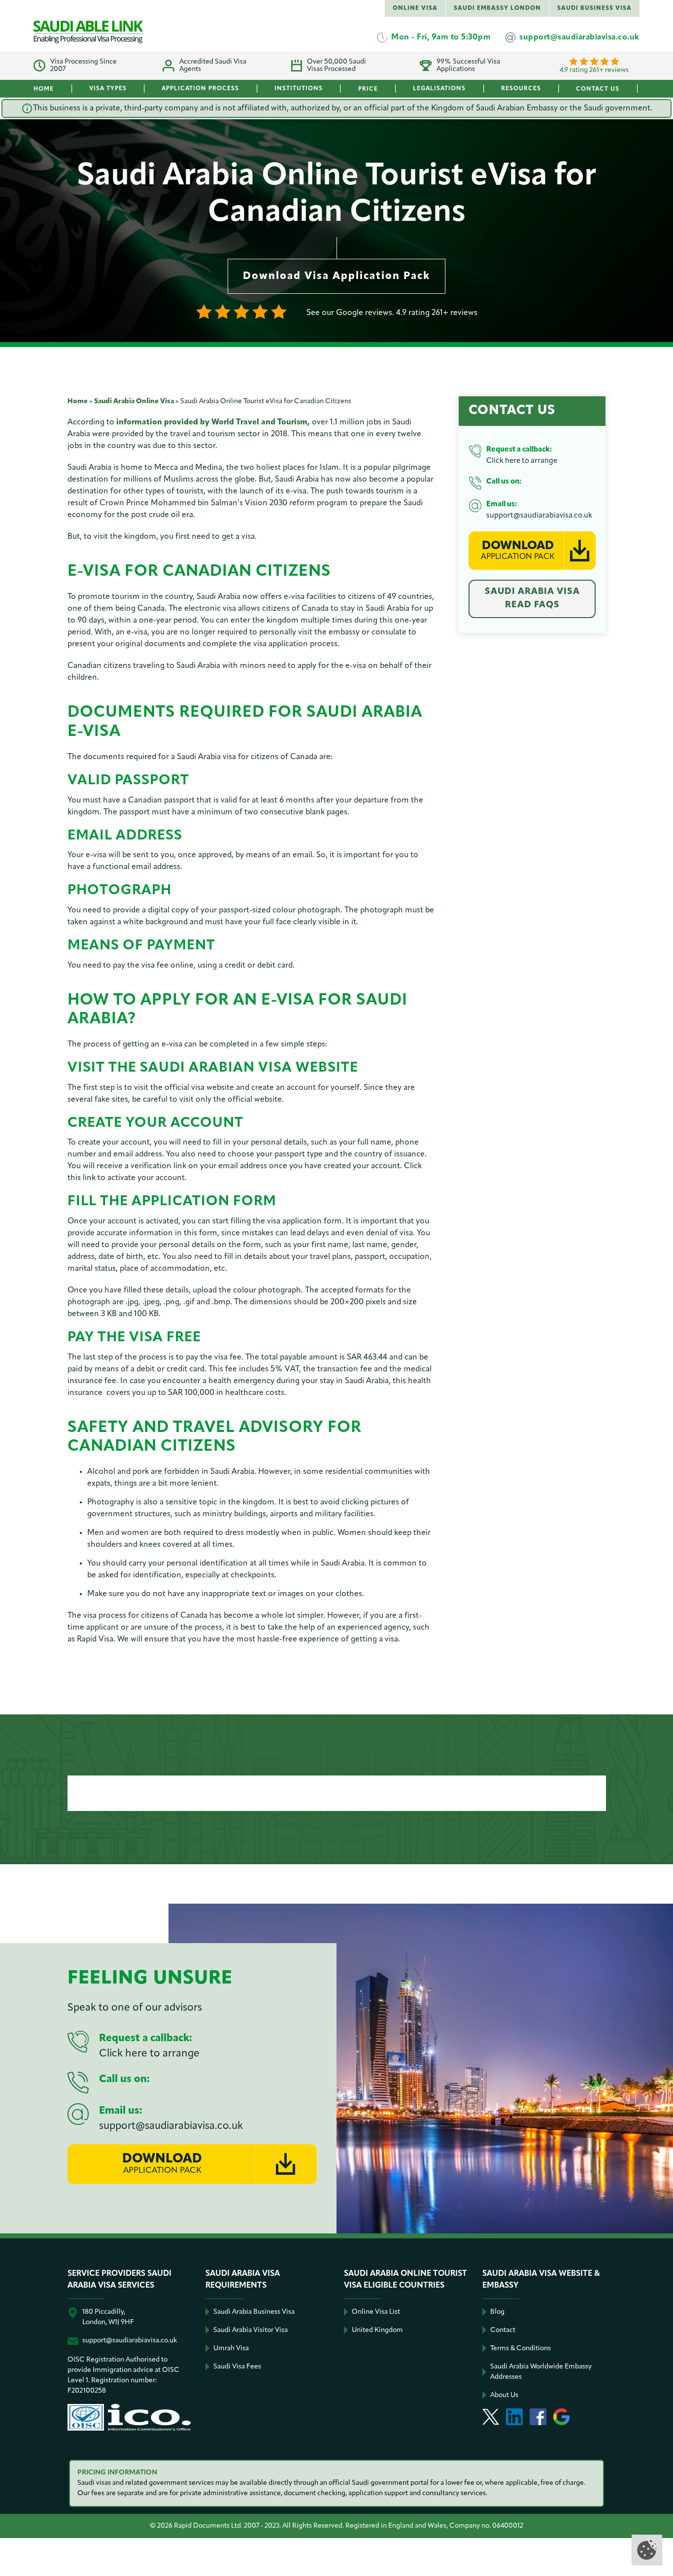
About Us (504, 2395)
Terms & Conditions (521, 2349)
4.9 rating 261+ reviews (594, 70)
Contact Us (598, 89)
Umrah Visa (231, 2349)
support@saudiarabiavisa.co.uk (539, 516)
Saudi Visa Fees (237, 2367)
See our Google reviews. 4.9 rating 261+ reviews (392, 313)
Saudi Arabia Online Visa (134, 401)
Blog (497, 2312)
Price (368, 89)
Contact (503, 2330)
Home (44, 89)
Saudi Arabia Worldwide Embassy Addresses (541, 2372)
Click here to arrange (522, 461)
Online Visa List (376, 2312)
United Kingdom (377, 2330)
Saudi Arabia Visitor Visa (251, 2330)
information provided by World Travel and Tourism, (213, 422)
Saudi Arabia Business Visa (254, 2312)
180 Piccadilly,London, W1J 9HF (108, 2317)
